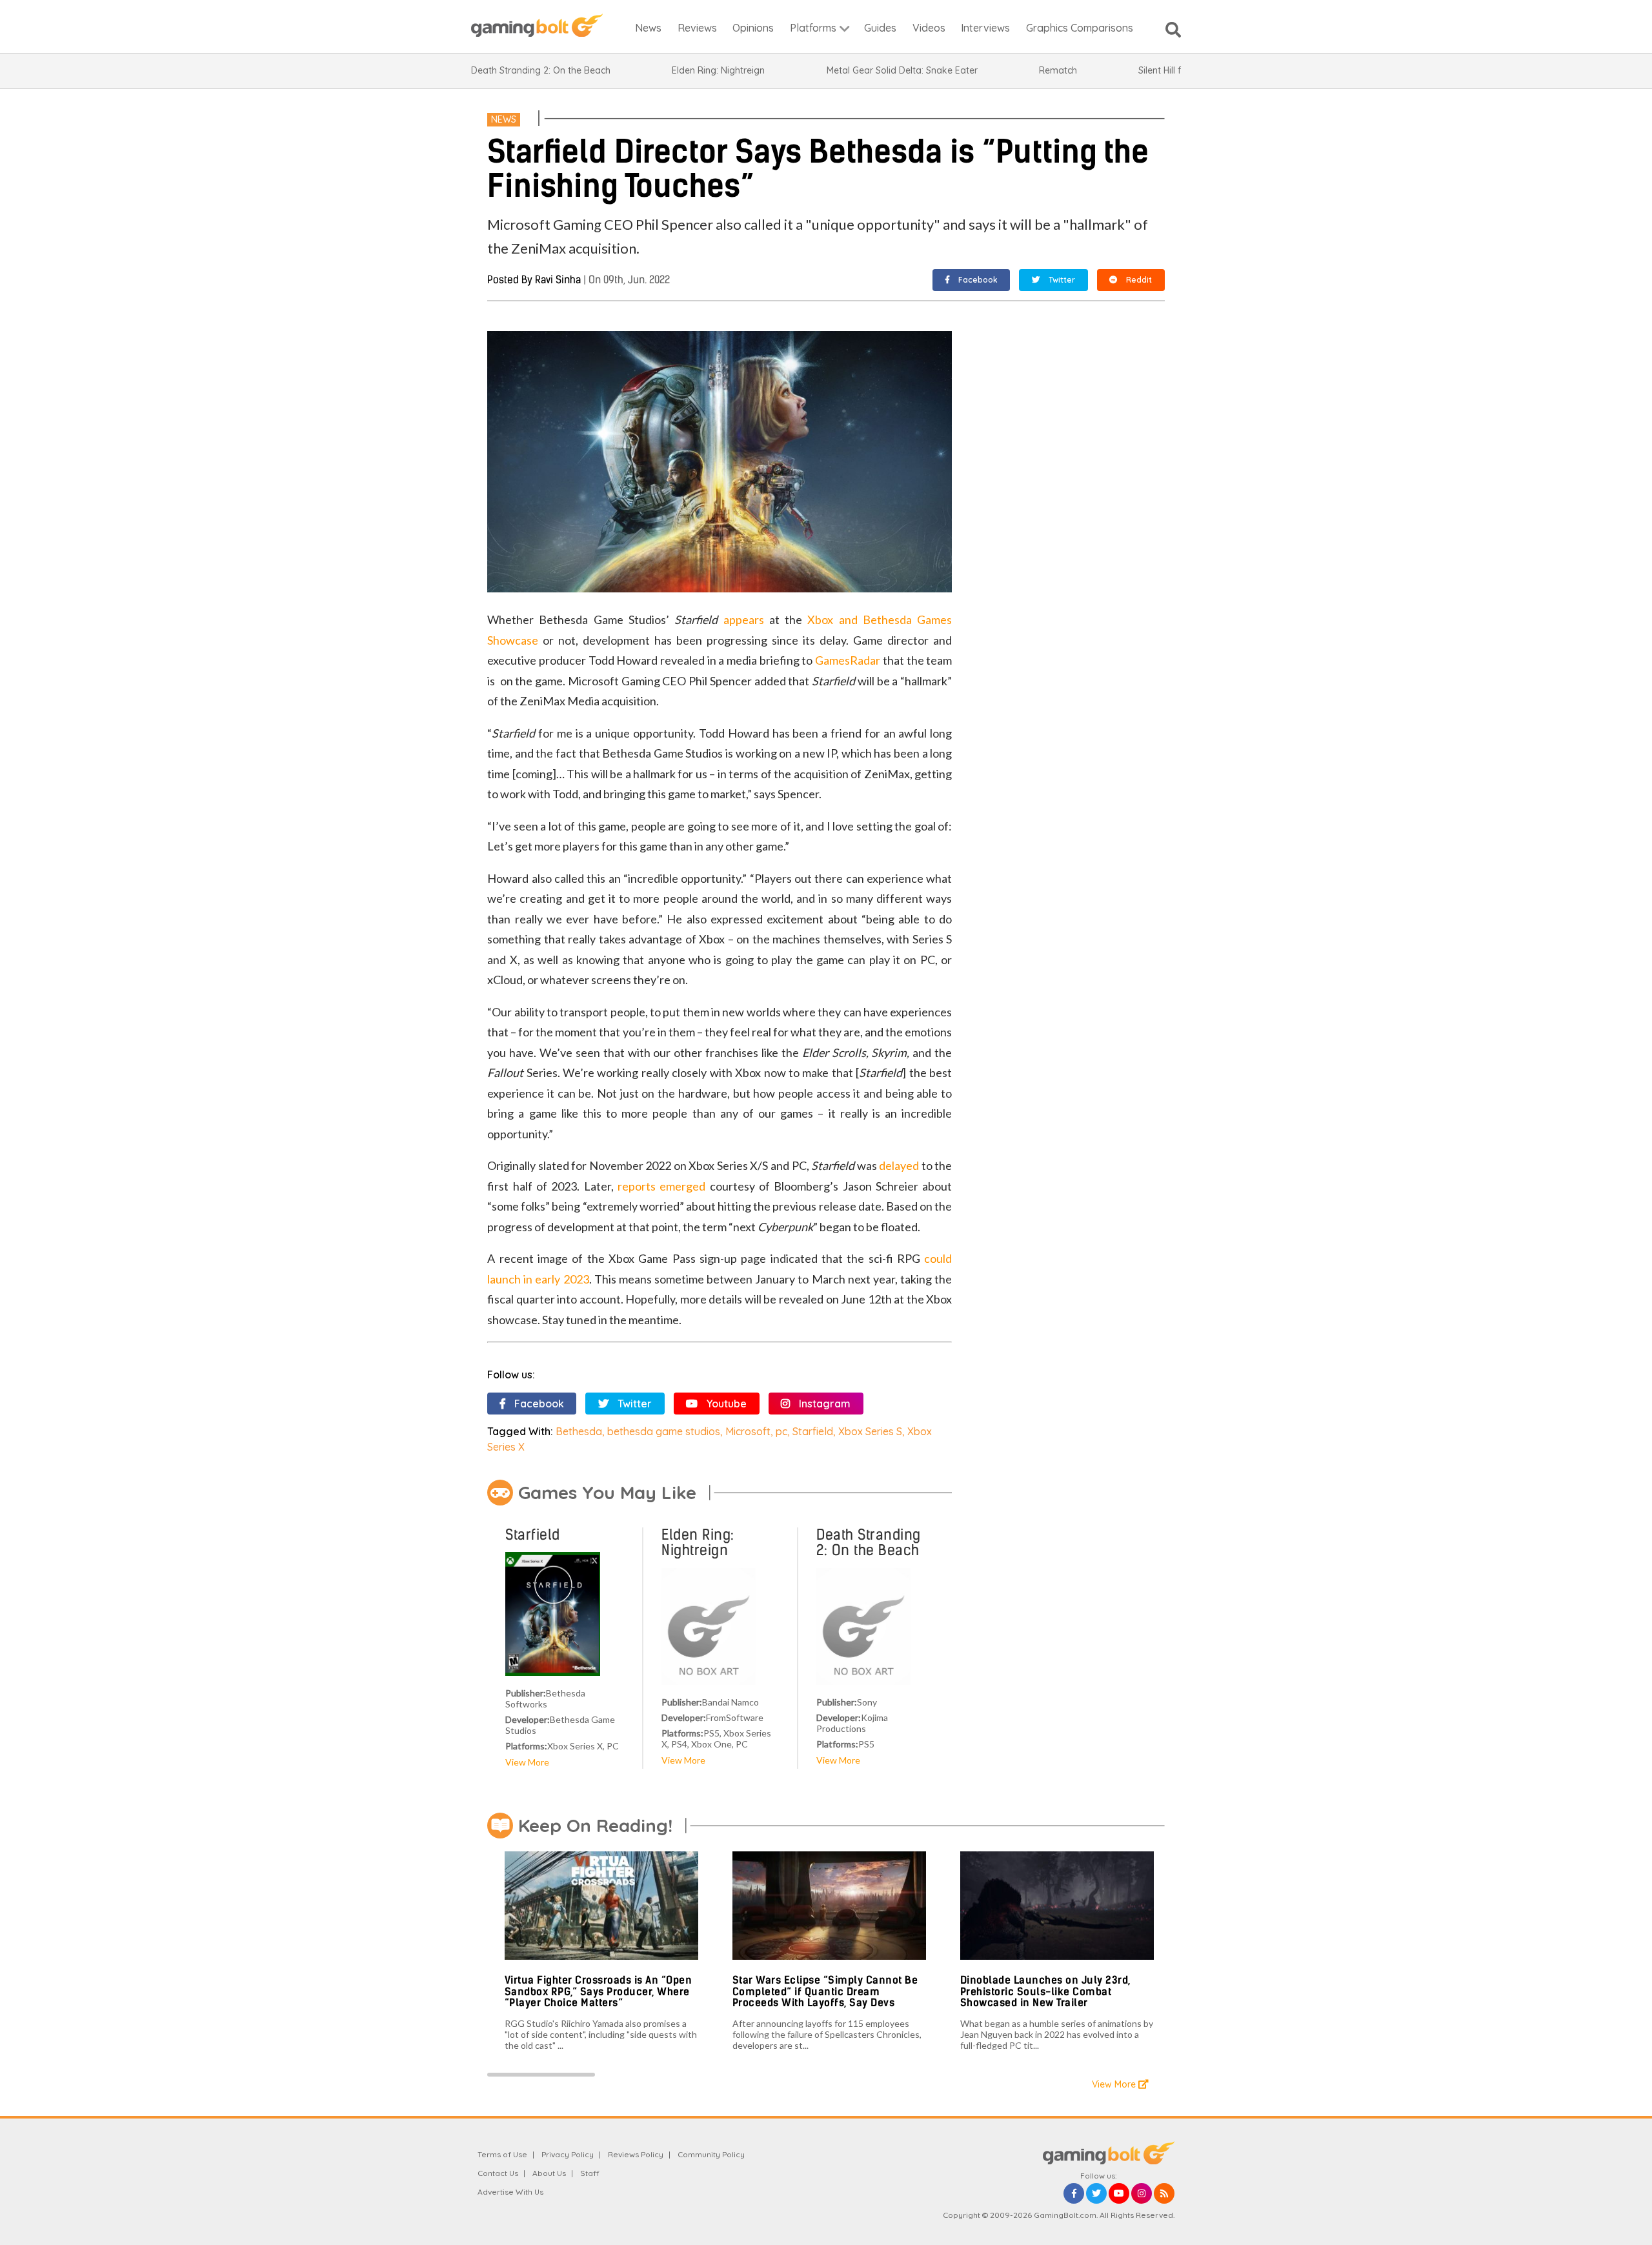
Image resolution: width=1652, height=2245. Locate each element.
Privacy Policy (568, 2154)
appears (744, 619)
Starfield (813, 1431)
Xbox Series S (870, 1431)
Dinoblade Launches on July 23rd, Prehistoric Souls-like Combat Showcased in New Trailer (1045, 1991)
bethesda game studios (664, 1431)
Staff (590, 2173)
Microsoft (748, 1431)
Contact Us (498, 2173)
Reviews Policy (636, 2154)
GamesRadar (848, 660)
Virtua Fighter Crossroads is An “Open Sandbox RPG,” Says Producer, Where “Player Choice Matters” (599, 1991)
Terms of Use (502, 2154)
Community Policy (711, 2154)
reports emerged (661, 1186)
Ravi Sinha (558, 280)
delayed (899, 1165)
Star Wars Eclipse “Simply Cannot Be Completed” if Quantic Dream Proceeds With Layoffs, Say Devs (825, 1991)
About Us (549, 2173)
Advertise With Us (510, 2192)
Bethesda (579, 1431)
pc (781, 1431)
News (504, 119)
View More (527, 1762)
